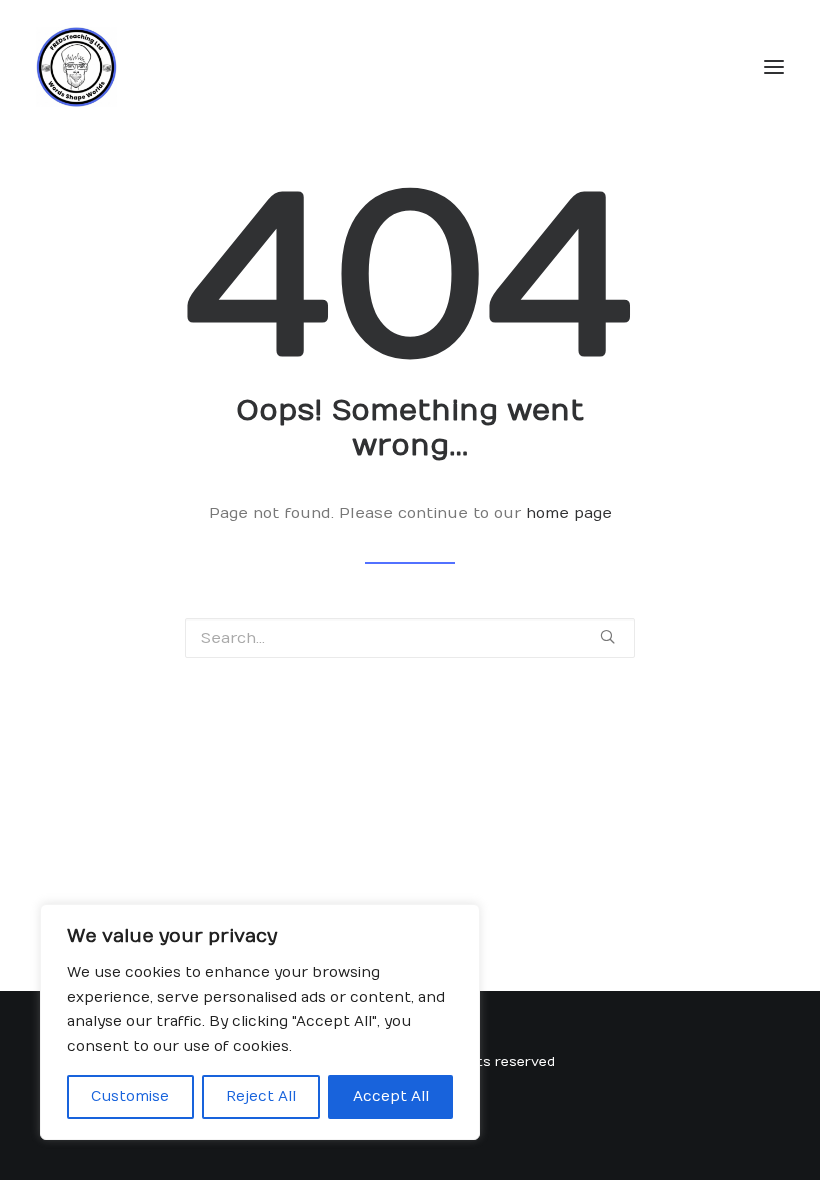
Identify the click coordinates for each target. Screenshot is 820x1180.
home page (569, 513)
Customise (130, 1096)
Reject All (261, 1096)
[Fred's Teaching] (76, 67)
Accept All (391, 1096)
